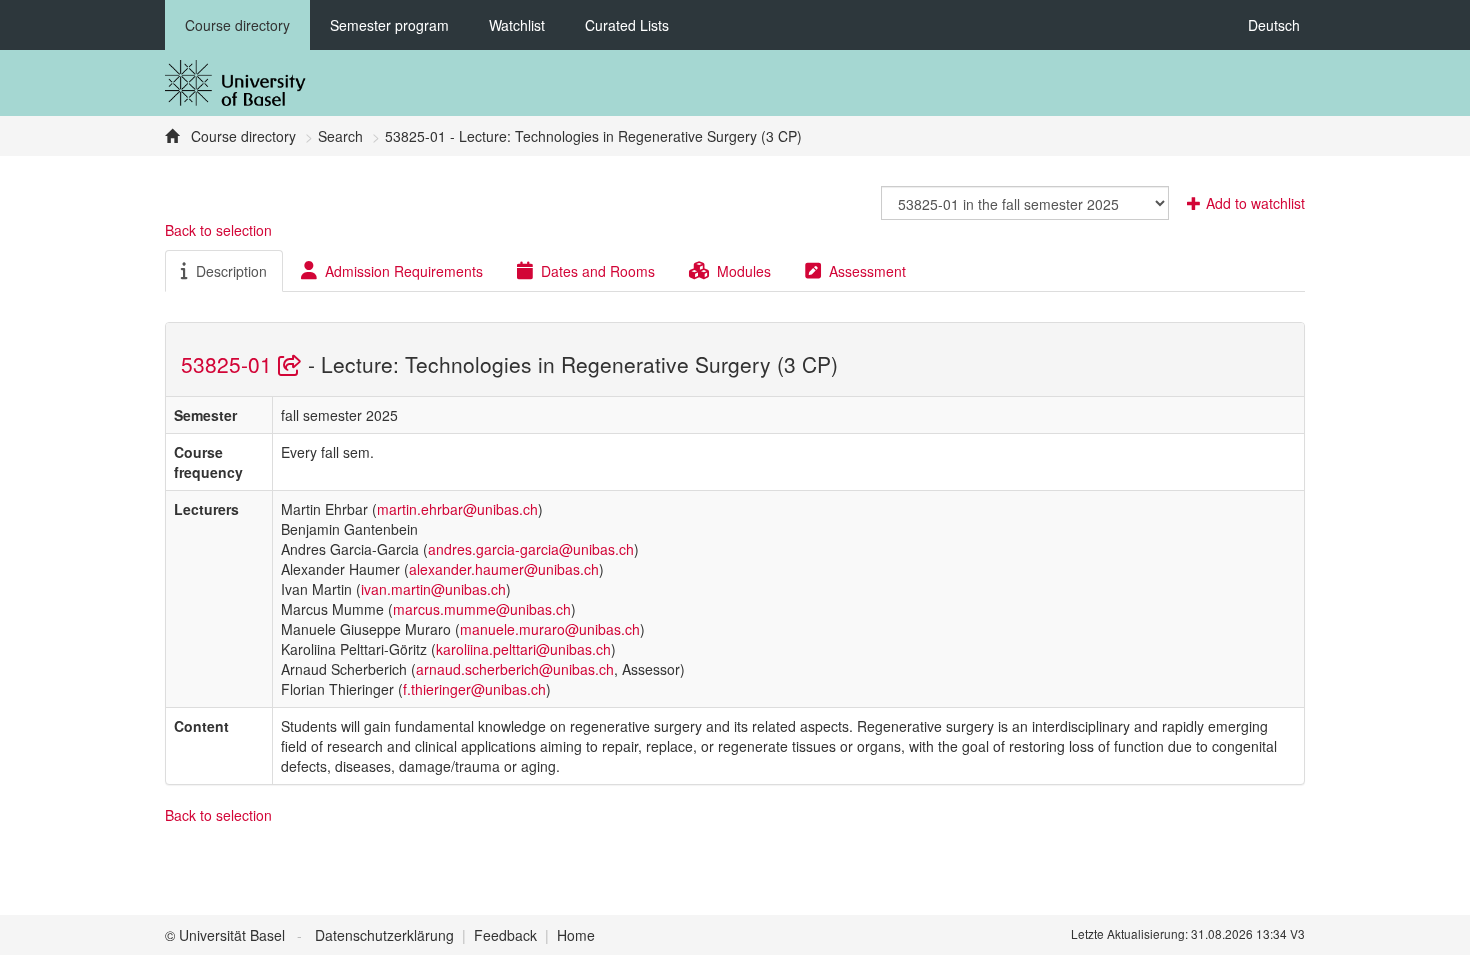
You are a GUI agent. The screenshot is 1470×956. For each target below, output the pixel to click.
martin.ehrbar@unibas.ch (457, 509)
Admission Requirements (404, 271)
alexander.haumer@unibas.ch (504, 569)
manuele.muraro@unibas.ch (550, 629)
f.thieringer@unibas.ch (474, 689)
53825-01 (229, 364)
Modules (744, 271)
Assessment (867, 271)
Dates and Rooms (598, 271)
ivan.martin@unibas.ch (433, 589)
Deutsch (1274, 25)
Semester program (389, 25)
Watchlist (517, 25)
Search (340, 136)
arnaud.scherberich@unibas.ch (515, 669)
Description (231, 271)
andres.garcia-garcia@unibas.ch (531, 549)
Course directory (237, 25)
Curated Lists (627, 25)
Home (576, 935)
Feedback (505, 935)
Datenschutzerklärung (384, 935)
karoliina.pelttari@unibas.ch (523, 649)
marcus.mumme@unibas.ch (482, 609)
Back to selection (218, 230)
